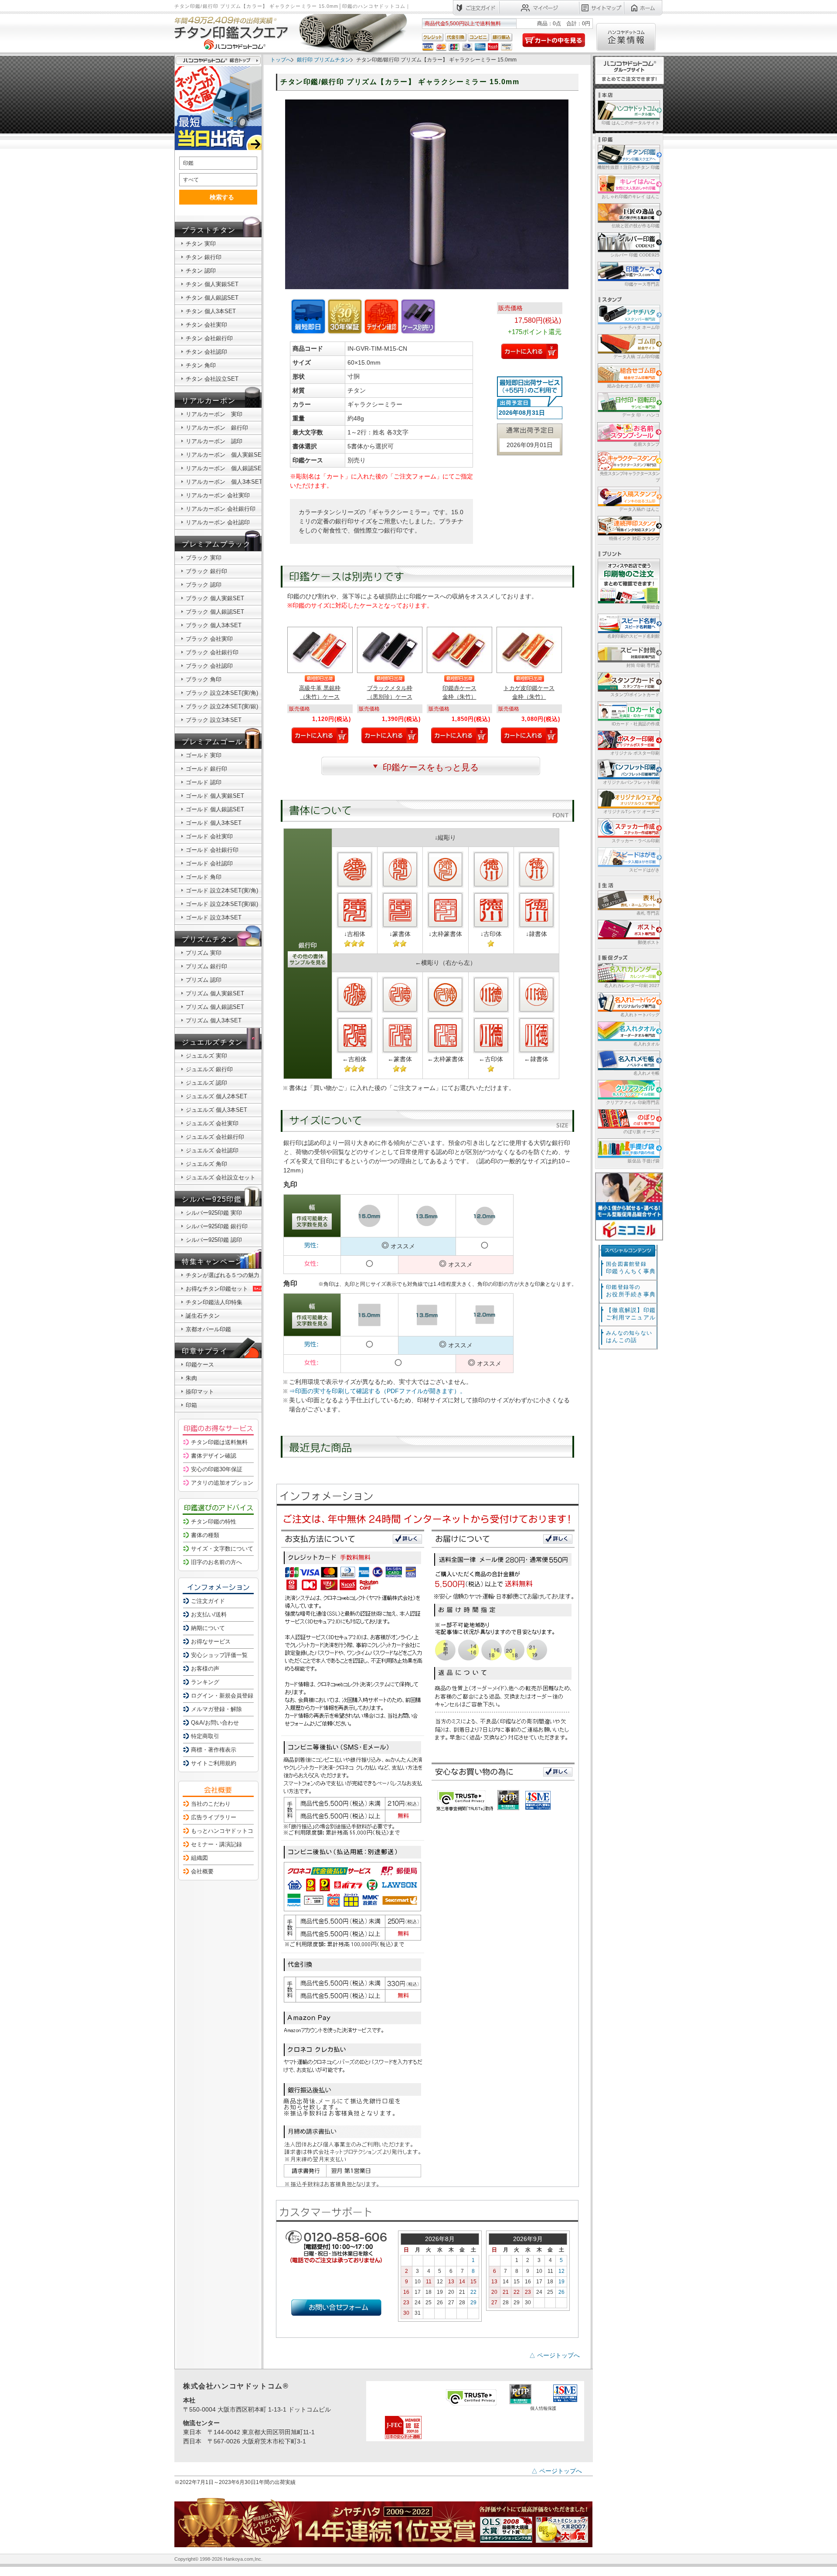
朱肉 (191, 1378)
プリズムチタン (209, 939)
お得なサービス (211, 1642)
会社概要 (202, 1871)
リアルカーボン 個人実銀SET (225, 455)
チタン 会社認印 (206, 352)
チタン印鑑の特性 (214, 1522)
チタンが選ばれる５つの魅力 (223, 1275)
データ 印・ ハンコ (641, 415)
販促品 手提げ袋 (644, 1161)
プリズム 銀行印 (206, 966)
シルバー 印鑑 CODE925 (635, 255)
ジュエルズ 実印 (206, 1056)
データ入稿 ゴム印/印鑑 (636, 357)
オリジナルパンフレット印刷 (631, 782)
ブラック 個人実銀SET (215, 598)
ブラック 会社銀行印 (212, 652)
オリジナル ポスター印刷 (635, 753)
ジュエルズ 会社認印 (212, 1150)
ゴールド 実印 (204, 755)
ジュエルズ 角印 (206, 1164)
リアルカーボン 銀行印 (217, 428)
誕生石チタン (203, 1316)
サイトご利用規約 (214, 1763)
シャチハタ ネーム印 (639, 327)
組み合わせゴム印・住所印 (633, 386)
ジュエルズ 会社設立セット (221, 1177)
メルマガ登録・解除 (216, 1709)
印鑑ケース (200, 1365)
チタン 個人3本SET (211, 311)
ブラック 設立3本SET (214, 720)
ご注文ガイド (208, 1601)
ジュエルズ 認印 (206, 1083)
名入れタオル (646, 1044)
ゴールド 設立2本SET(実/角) (222, 890)
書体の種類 (205, 1535)
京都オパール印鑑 (208, 1329)
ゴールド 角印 (204, 877)
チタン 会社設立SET (212, 379)
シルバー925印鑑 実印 (214, 1213)
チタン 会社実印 (206, 325)
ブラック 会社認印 (209, 666)
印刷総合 (651, 607)
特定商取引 (205, 1736)
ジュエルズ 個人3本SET (216, 1110)
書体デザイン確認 (214, 1456)
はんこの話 (629, 1337)
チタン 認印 (201, 271)
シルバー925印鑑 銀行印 (217, 1226)
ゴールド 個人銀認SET (215, 809)
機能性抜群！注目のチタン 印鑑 (628, 167)
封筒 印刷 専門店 (643, 665)
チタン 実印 (201, 244)
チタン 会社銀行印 (209, 338)
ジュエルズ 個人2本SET (216, 1096)
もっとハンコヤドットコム (225, 1831)
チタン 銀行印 (204, 257)
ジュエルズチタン (213, 1042)
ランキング (205, 1682)
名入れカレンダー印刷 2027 (632, 986)
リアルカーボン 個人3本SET (224, 482)
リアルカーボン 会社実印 (218, 495)
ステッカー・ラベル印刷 (636, 841)
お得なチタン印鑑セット (217, 1289)
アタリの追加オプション (222, 1483)
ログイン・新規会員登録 (222, 1696)
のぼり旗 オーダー (641, 1132)
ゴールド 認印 (204, 782)
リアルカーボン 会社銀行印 (221, 509)
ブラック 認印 (204, 585)
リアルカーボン (209, 401)
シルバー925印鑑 (212, 1199)
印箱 (191, 1405)
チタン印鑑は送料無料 (219, 1442)
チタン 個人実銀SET (212, 284)
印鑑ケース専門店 (642, 284)
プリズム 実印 (204, 953)
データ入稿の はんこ (639, 509)
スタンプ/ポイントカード (635, 695)
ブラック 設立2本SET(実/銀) (222, 706)
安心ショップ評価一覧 (219, 1655)
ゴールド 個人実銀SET (215, 796)
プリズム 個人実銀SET (215, 993)
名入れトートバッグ (640, 1015)
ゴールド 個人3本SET (214, 823)
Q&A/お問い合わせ (215, 1723)
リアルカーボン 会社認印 (218, 522)
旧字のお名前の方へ (216, 1562)
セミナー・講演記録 (216, 1844)
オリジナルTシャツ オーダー (631, 811)
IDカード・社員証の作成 (636, 724)
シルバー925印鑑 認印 (214, 1240)
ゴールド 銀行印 (206, 769)
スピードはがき (644, 870)
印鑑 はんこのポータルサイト (631, 123)
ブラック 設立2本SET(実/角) (222, 693)
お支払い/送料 (209, 1614)
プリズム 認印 (204, 980)
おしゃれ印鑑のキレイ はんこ (631, 196)
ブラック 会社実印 (209, 639)
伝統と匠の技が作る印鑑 (636, 226)
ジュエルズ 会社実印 (212, 1123)
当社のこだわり (211, 1804)
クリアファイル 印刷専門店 (633, 1102)
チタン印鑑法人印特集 (214, 1302)
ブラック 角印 (204, 679)
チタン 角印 (201, 365)
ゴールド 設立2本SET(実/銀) (222, 904)
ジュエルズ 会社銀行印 (215, 1137)
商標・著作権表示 (214, 1750)
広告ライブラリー (214, 1817)
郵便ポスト (649, 942)
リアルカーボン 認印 (214, 441)
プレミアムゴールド (216, 742)
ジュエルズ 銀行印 (209, 1069)
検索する (222, 197)
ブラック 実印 (204, 558)
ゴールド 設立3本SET (214, 917)
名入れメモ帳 (646, 1073)
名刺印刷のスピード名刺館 (633, 636)
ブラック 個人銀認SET (215, 612)
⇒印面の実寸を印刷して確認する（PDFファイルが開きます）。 (378, 1391)
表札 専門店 (648, 913)
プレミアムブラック (216, 544)
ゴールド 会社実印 (209, 836)
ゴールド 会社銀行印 (212, 850)
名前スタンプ (646, 444)
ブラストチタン (209, 230)
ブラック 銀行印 (206, 571)
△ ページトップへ (555, 2355)
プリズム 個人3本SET (214, 1020)
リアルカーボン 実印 (214, 414)
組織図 (199, 1858)
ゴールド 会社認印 (209, 863)
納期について (208, 1628)
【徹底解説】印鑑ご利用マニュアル (631, 1314)
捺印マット (200, 1392)
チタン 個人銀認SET (212, 298)
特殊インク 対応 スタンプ (634, 538)
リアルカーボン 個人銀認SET (225, 468)
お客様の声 (205, 1669)
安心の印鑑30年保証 (217, 1469)
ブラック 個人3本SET (214, 625)
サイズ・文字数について (222, 1549)
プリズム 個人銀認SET (215, 1007)
